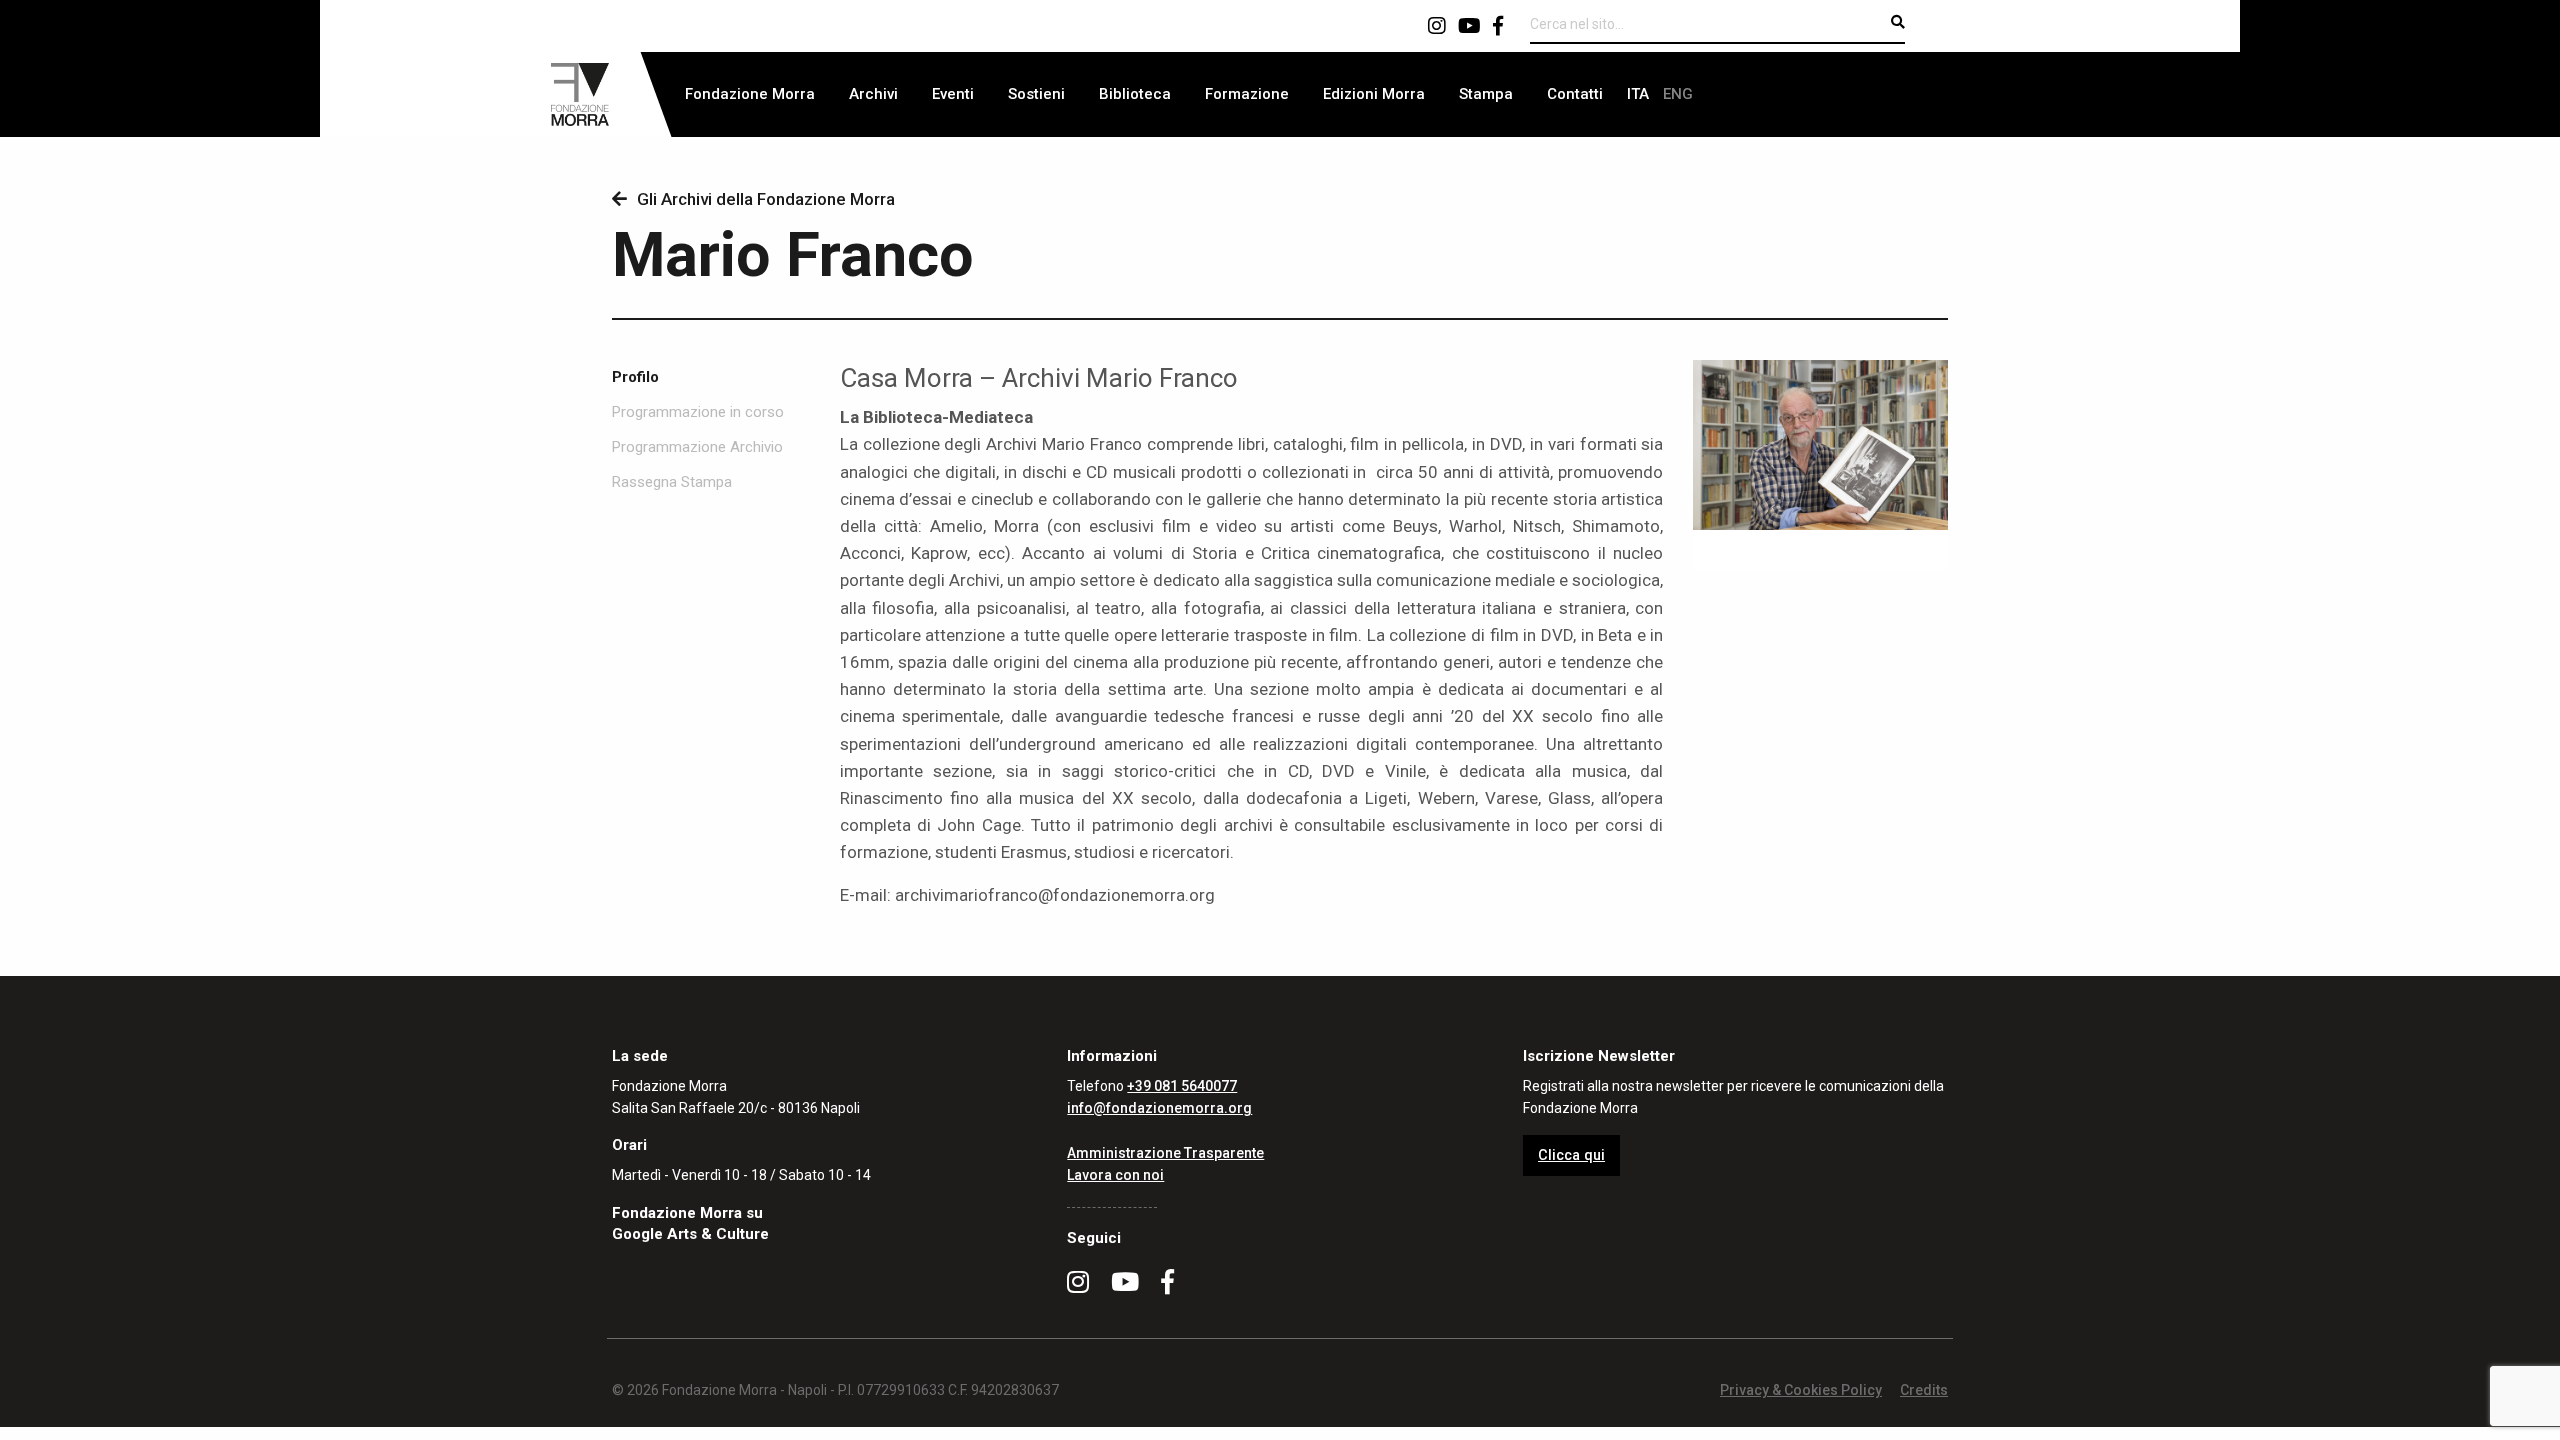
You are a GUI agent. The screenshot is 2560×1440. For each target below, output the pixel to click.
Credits (1924, 1390)
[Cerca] (1898, 22)
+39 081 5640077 (1182, 1086)
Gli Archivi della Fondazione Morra (766, 199)
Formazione (1247, 94)
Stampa (1486, 94)
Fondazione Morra (750, 94)
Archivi (873, 94)
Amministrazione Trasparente (1165, 1153)
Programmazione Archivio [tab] (697, 447)
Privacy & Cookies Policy (1801, 1390)
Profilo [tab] (635, 377)
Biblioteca (1135, 94)
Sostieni (1036, 94)
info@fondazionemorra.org (1159, 1108)
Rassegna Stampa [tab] (672, 482)
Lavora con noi (1115, 1175)
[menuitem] (750, 94)
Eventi (953, 94)
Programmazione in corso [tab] (698, 412)
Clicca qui (1571, 1155)
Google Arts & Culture (690, 1234)
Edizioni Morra (1374, 94)
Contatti (1575, 94)
